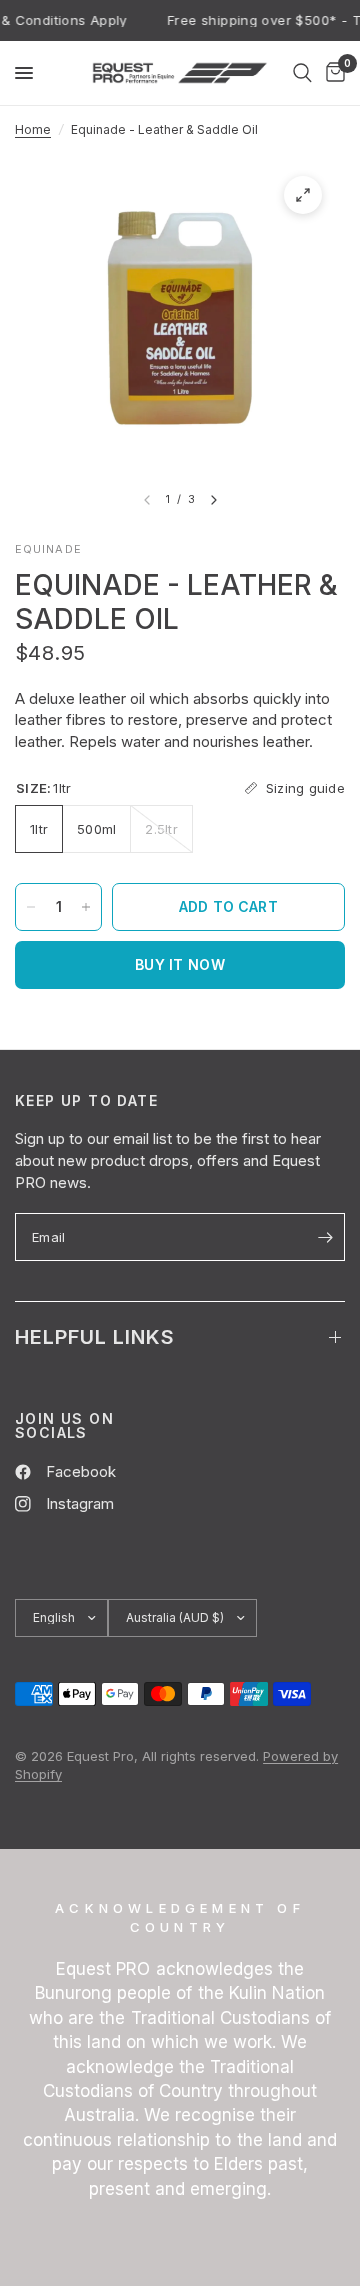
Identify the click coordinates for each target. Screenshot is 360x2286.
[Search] (302, 73)
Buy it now (180, 964)
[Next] (214, 500)
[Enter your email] (325, 1237)
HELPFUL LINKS (95, 1337)
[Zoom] (303, 195)
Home (33, 129)
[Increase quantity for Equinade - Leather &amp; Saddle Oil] (86, 907)
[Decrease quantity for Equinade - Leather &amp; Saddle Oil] (31, 907)
